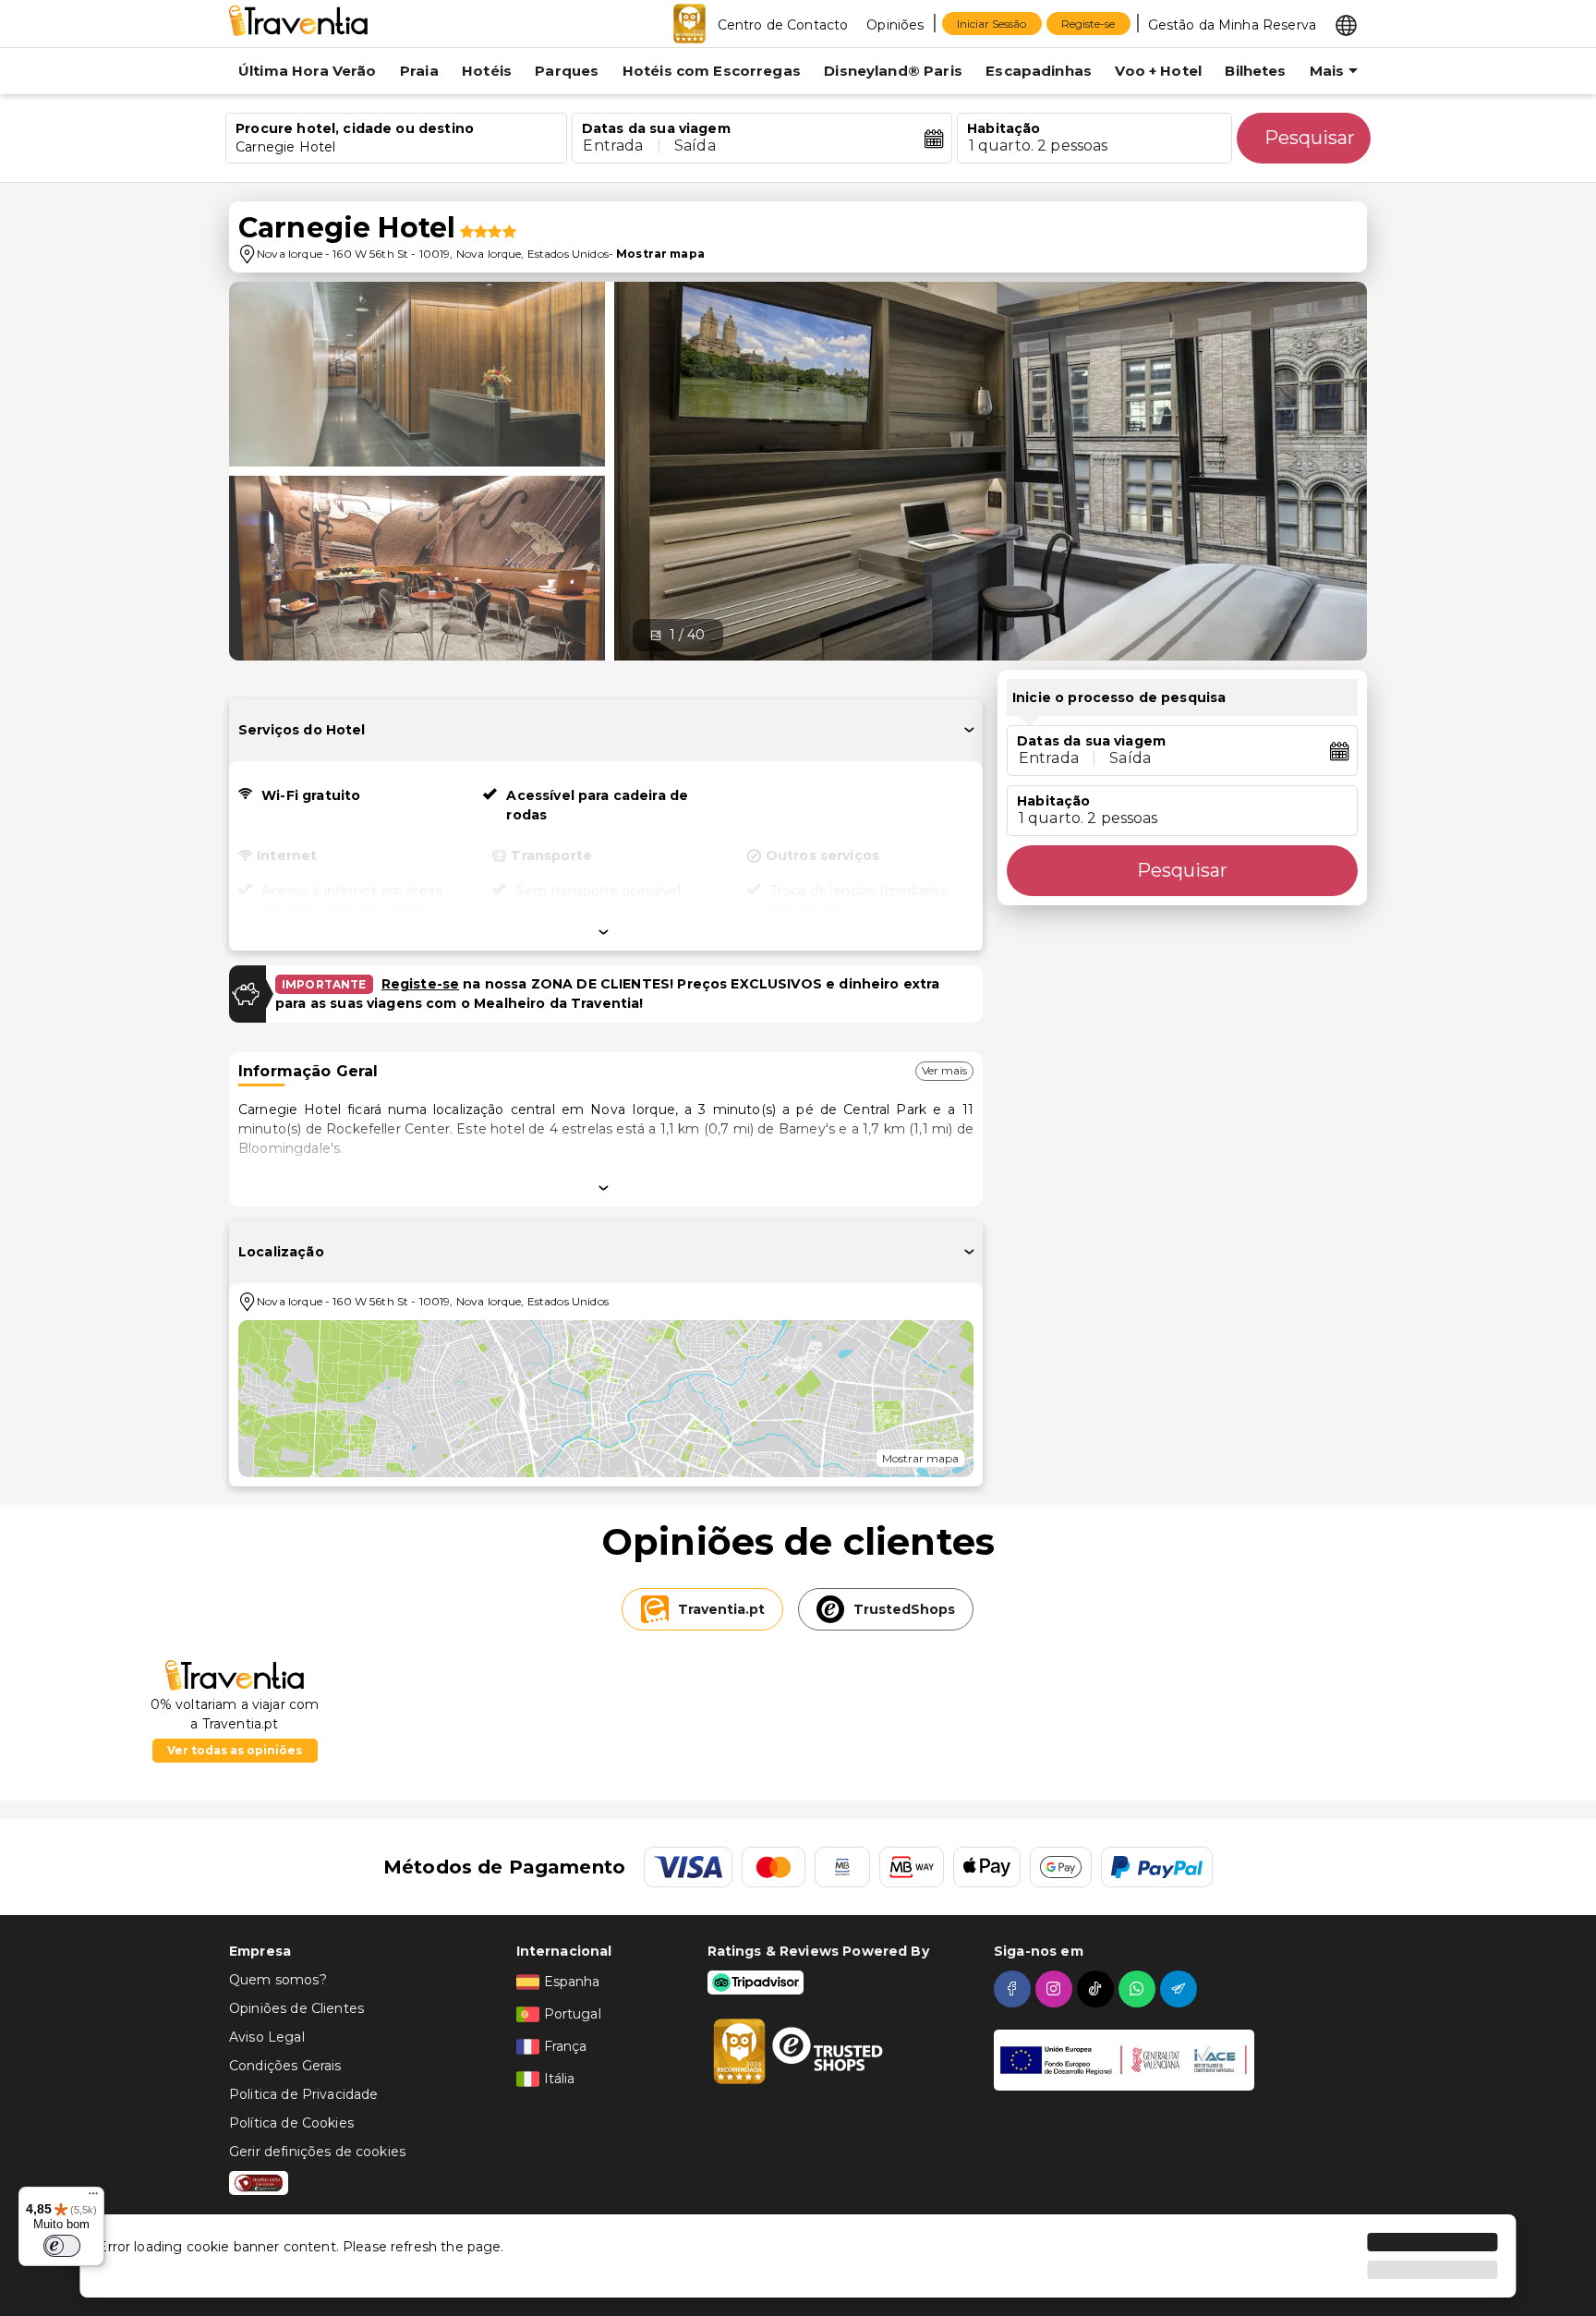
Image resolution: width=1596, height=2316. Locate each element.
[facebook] (1015, 1989)
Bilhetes (1255, 71)
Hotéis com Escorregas (712, 71)
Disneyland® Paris (893, 71)
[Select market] (1346, 24)
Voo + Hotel (1158, 71)
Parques (567, 71)
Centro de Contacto (783, 25)
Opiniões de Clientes (296, 2008)
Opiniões (895, 25)
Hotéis (487, 71)
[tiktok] (1098, 1989)
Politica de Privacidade (303, 2094)
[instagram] (1056, 1989)
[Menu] (93, 2198)
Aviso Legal (267, 2037)
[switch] (62, 2246)
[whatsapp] (1139, 1989)
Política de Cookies (291, 2123)
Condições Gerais (285, 2066)
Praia (419, 71)
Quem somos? (278, 1980)
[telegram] (1181, 1989)
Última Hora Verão (308, 71)
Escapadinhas (1039, 71)
